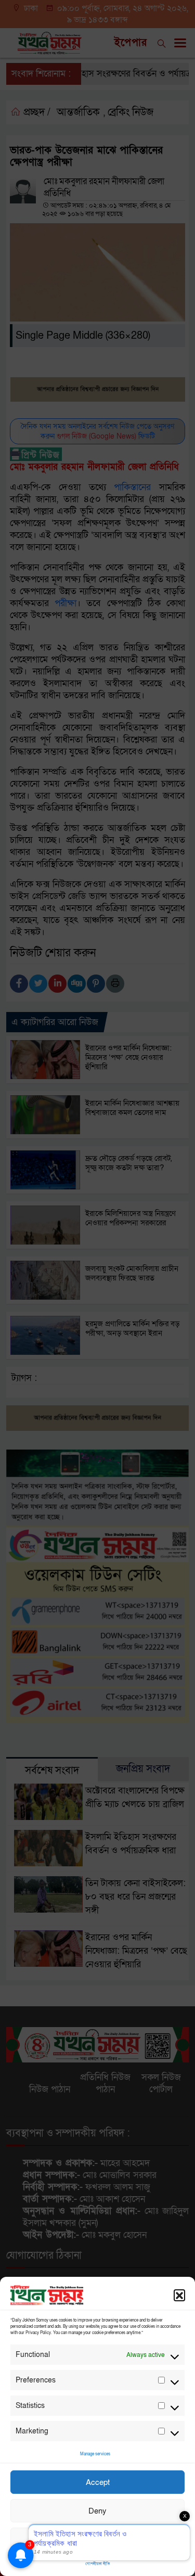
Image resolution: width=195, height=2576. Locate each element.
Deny (97, 2511)
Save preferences (98, 2540)
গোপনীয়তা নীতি (97, 2564)
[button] (179, 2295)
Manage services (95, 2454)
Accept (98, 2482)
